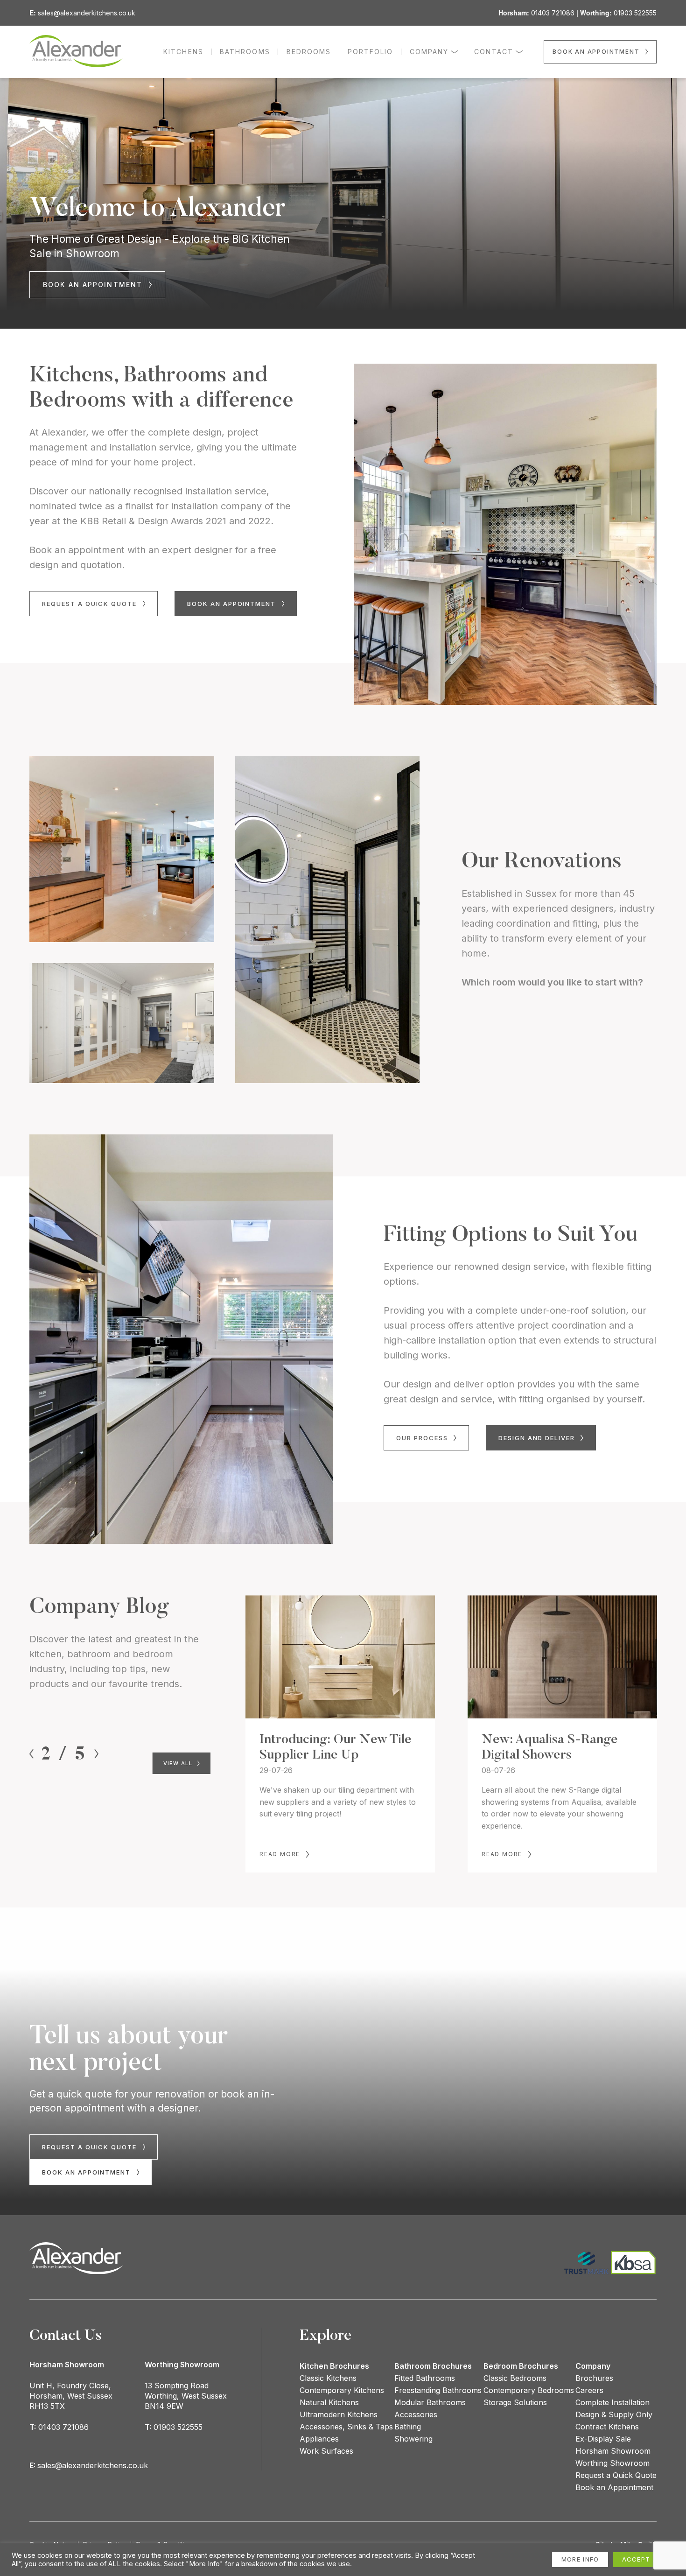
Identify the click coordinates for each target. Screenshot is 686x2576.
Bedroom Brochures (521, 2366)
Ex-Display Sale (603, 2439)
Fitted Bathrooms (425, 2378)
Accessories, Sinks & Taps (346, 2427)
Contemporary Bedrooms (529, 2390)
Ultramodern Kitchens (339, 2414)
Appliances (319, 2439)
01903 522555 (635, 13)
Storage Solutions (515, 2402)
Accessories (416, 2414)
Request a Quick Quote (91, 604)
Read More (280, 1854)
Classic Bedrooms (515, 2378)
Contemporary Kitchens (342, 2390)
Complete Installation (612, 2402)
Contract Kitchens (607, 2427)
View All (179, 1763)
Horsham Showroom (613, 2451)
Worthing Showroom (612, 2463)
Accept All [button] (644, 2559)
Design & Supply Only (614, 2414)
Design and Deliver (538, 1438)
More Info (580, 2559)
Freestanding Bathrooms (438, 2390)
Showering (413, 2439)
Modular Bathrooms (430, 2402)
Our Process (423, 1438)
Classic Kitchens (328, 2378)
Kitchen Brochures (334, 2366)
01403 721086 (553, 13)
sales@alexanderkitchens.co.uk (87, 13)
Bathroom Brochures (433, 2366)
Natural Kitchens (329, 2402)
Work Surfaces (326, 2451)
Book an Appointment (614, 2487)
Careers (589, 2390)
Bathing (408, 2427)
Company (593, 2366)
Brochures (594, 2378)
